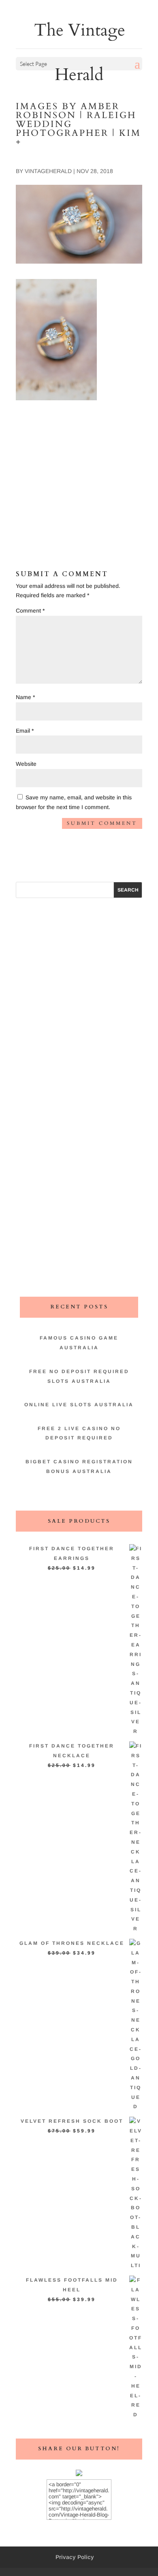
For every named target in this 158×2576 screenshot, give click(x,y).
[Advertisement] (79, 467)
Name (25, 697)
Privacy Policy (75, 2557)
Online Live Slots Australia (79, 1405)
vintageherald (48, 171)
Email (25, 731)
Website (26, 764)
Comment (30, 611)
